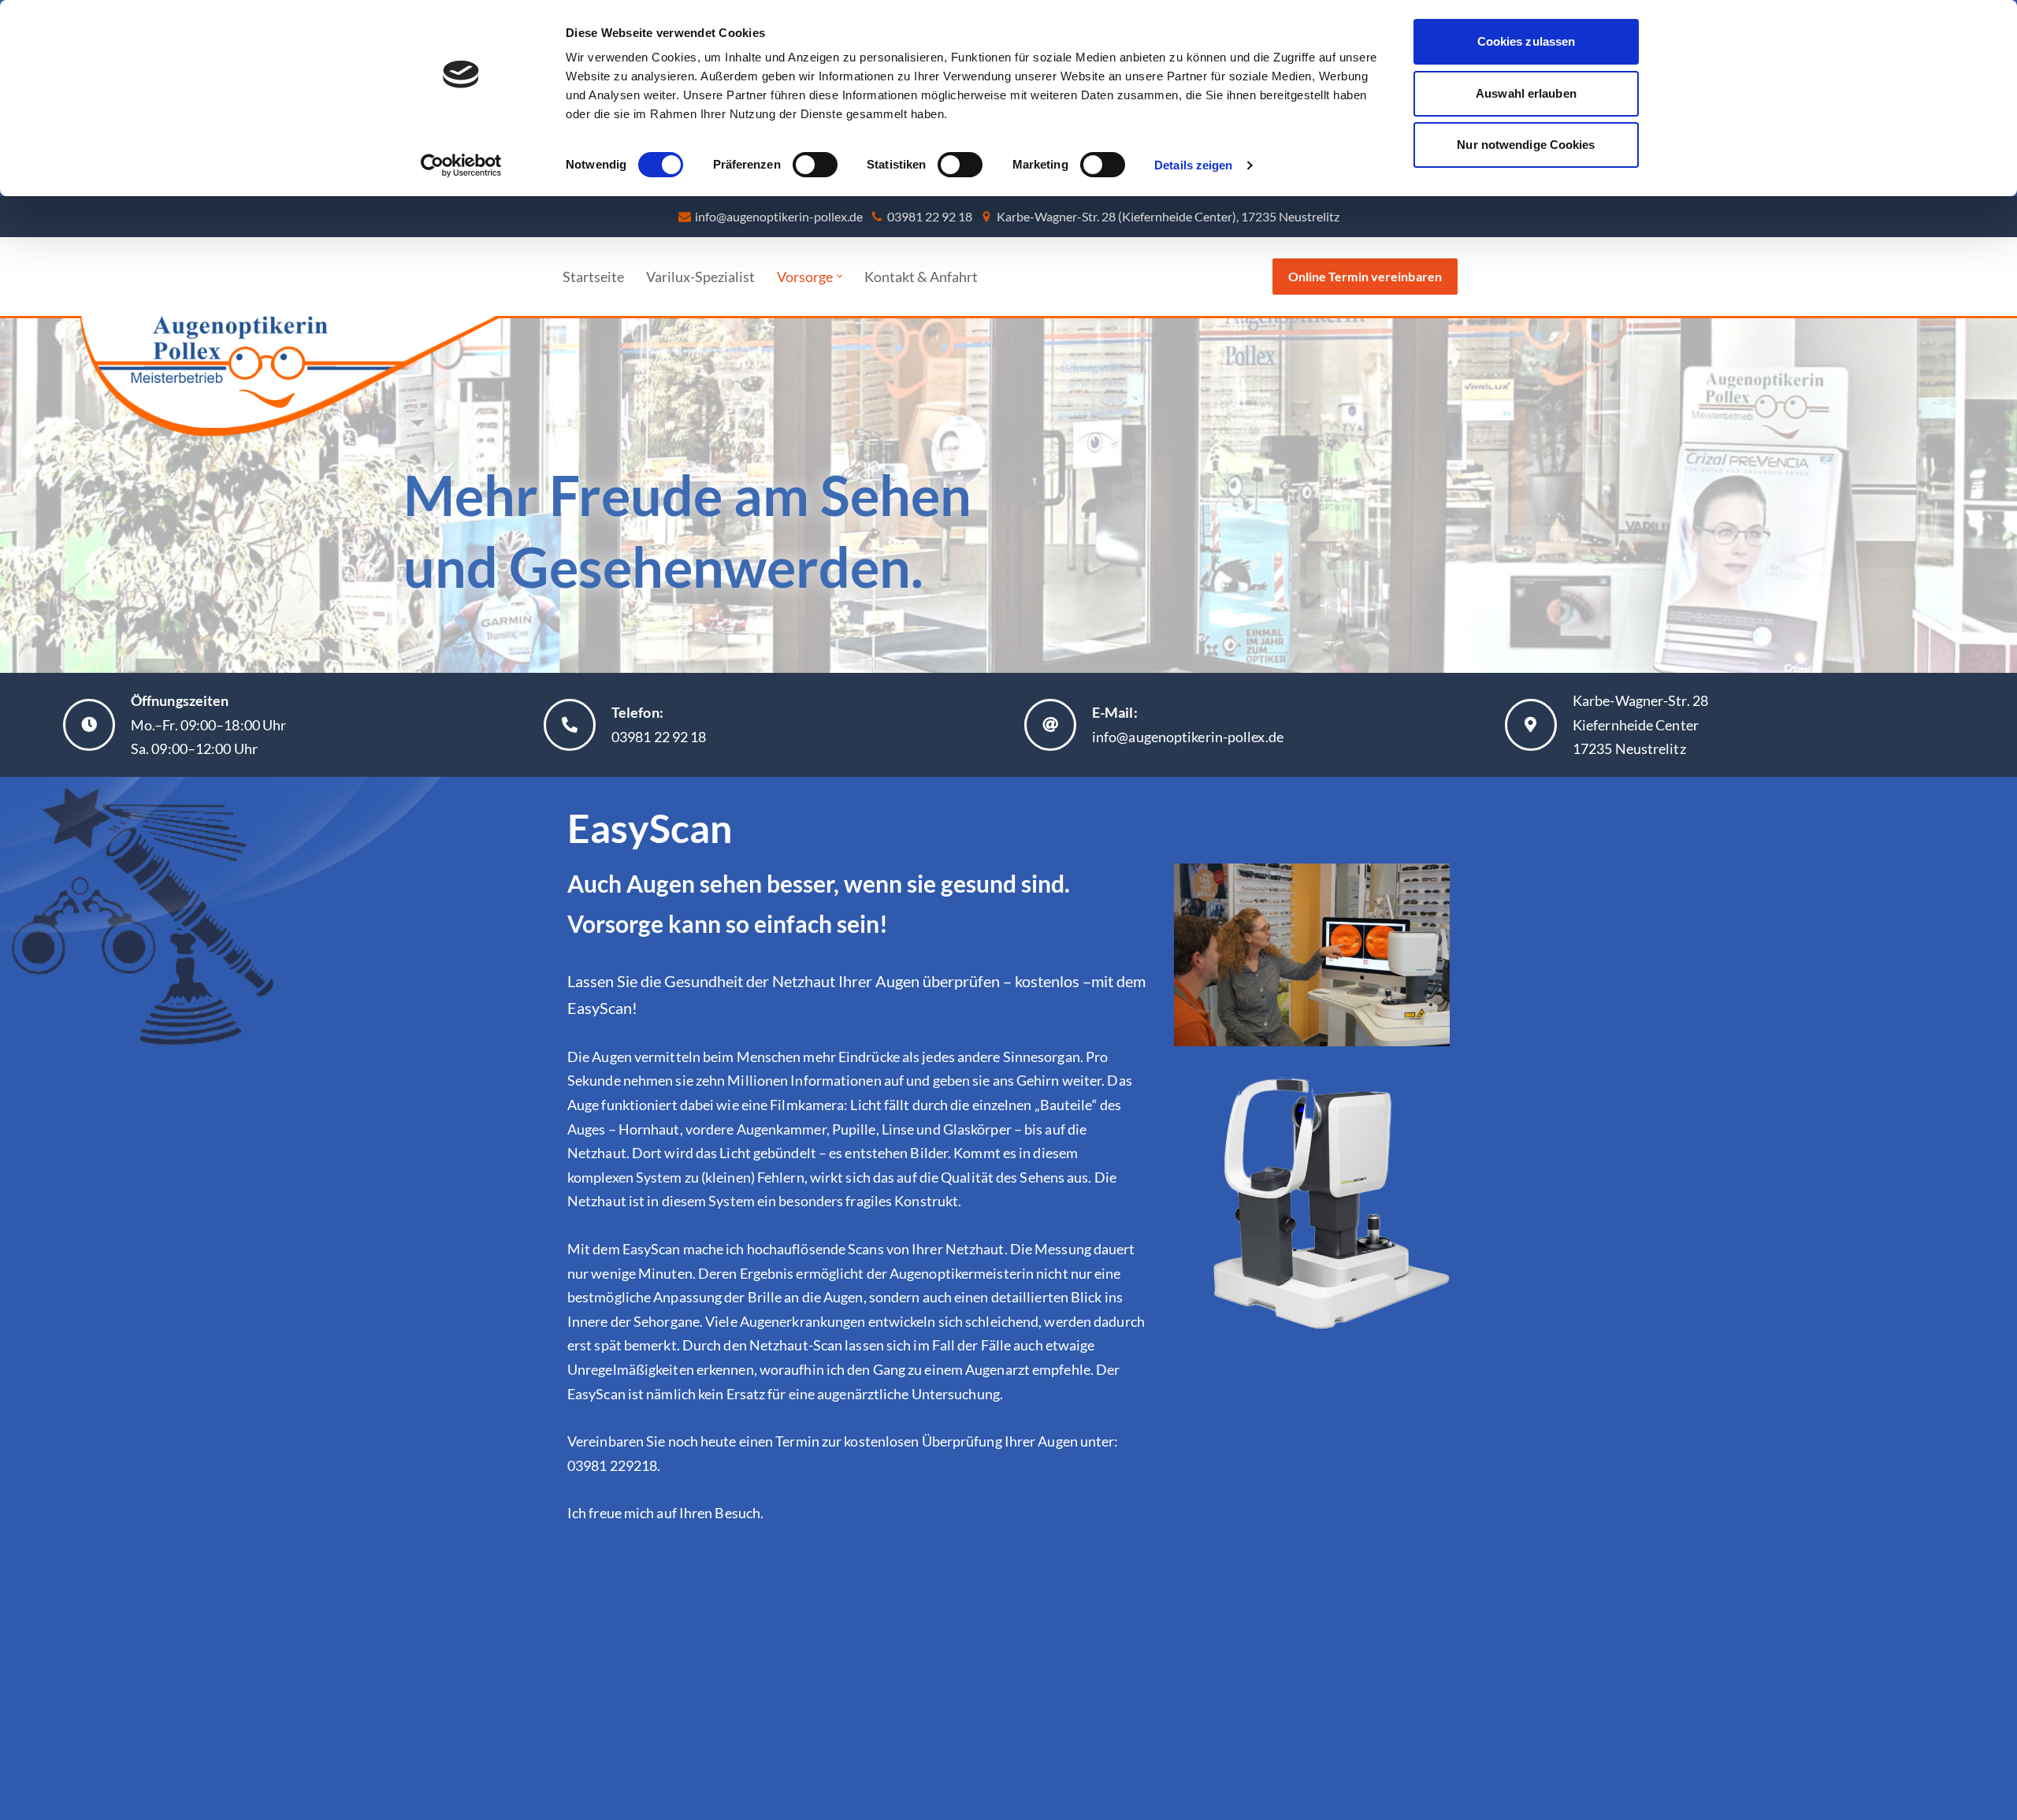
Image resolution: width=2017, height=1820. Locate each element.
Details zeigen (1193, 165)
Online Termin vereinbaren (1365, 276)
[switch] (815, 165)
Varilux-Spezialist (700, 277)
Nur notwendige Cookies (1526, 145)
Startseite (593, 277)
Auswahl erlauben (1526, 93)
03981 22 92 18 (930, 216)
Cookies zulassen (1527, 41)
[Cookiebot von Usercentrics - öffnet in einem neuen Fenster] (461, 165)
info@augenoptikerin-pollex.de (779, 216)
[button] (839, 276)
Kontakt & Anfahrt (921, 277)
